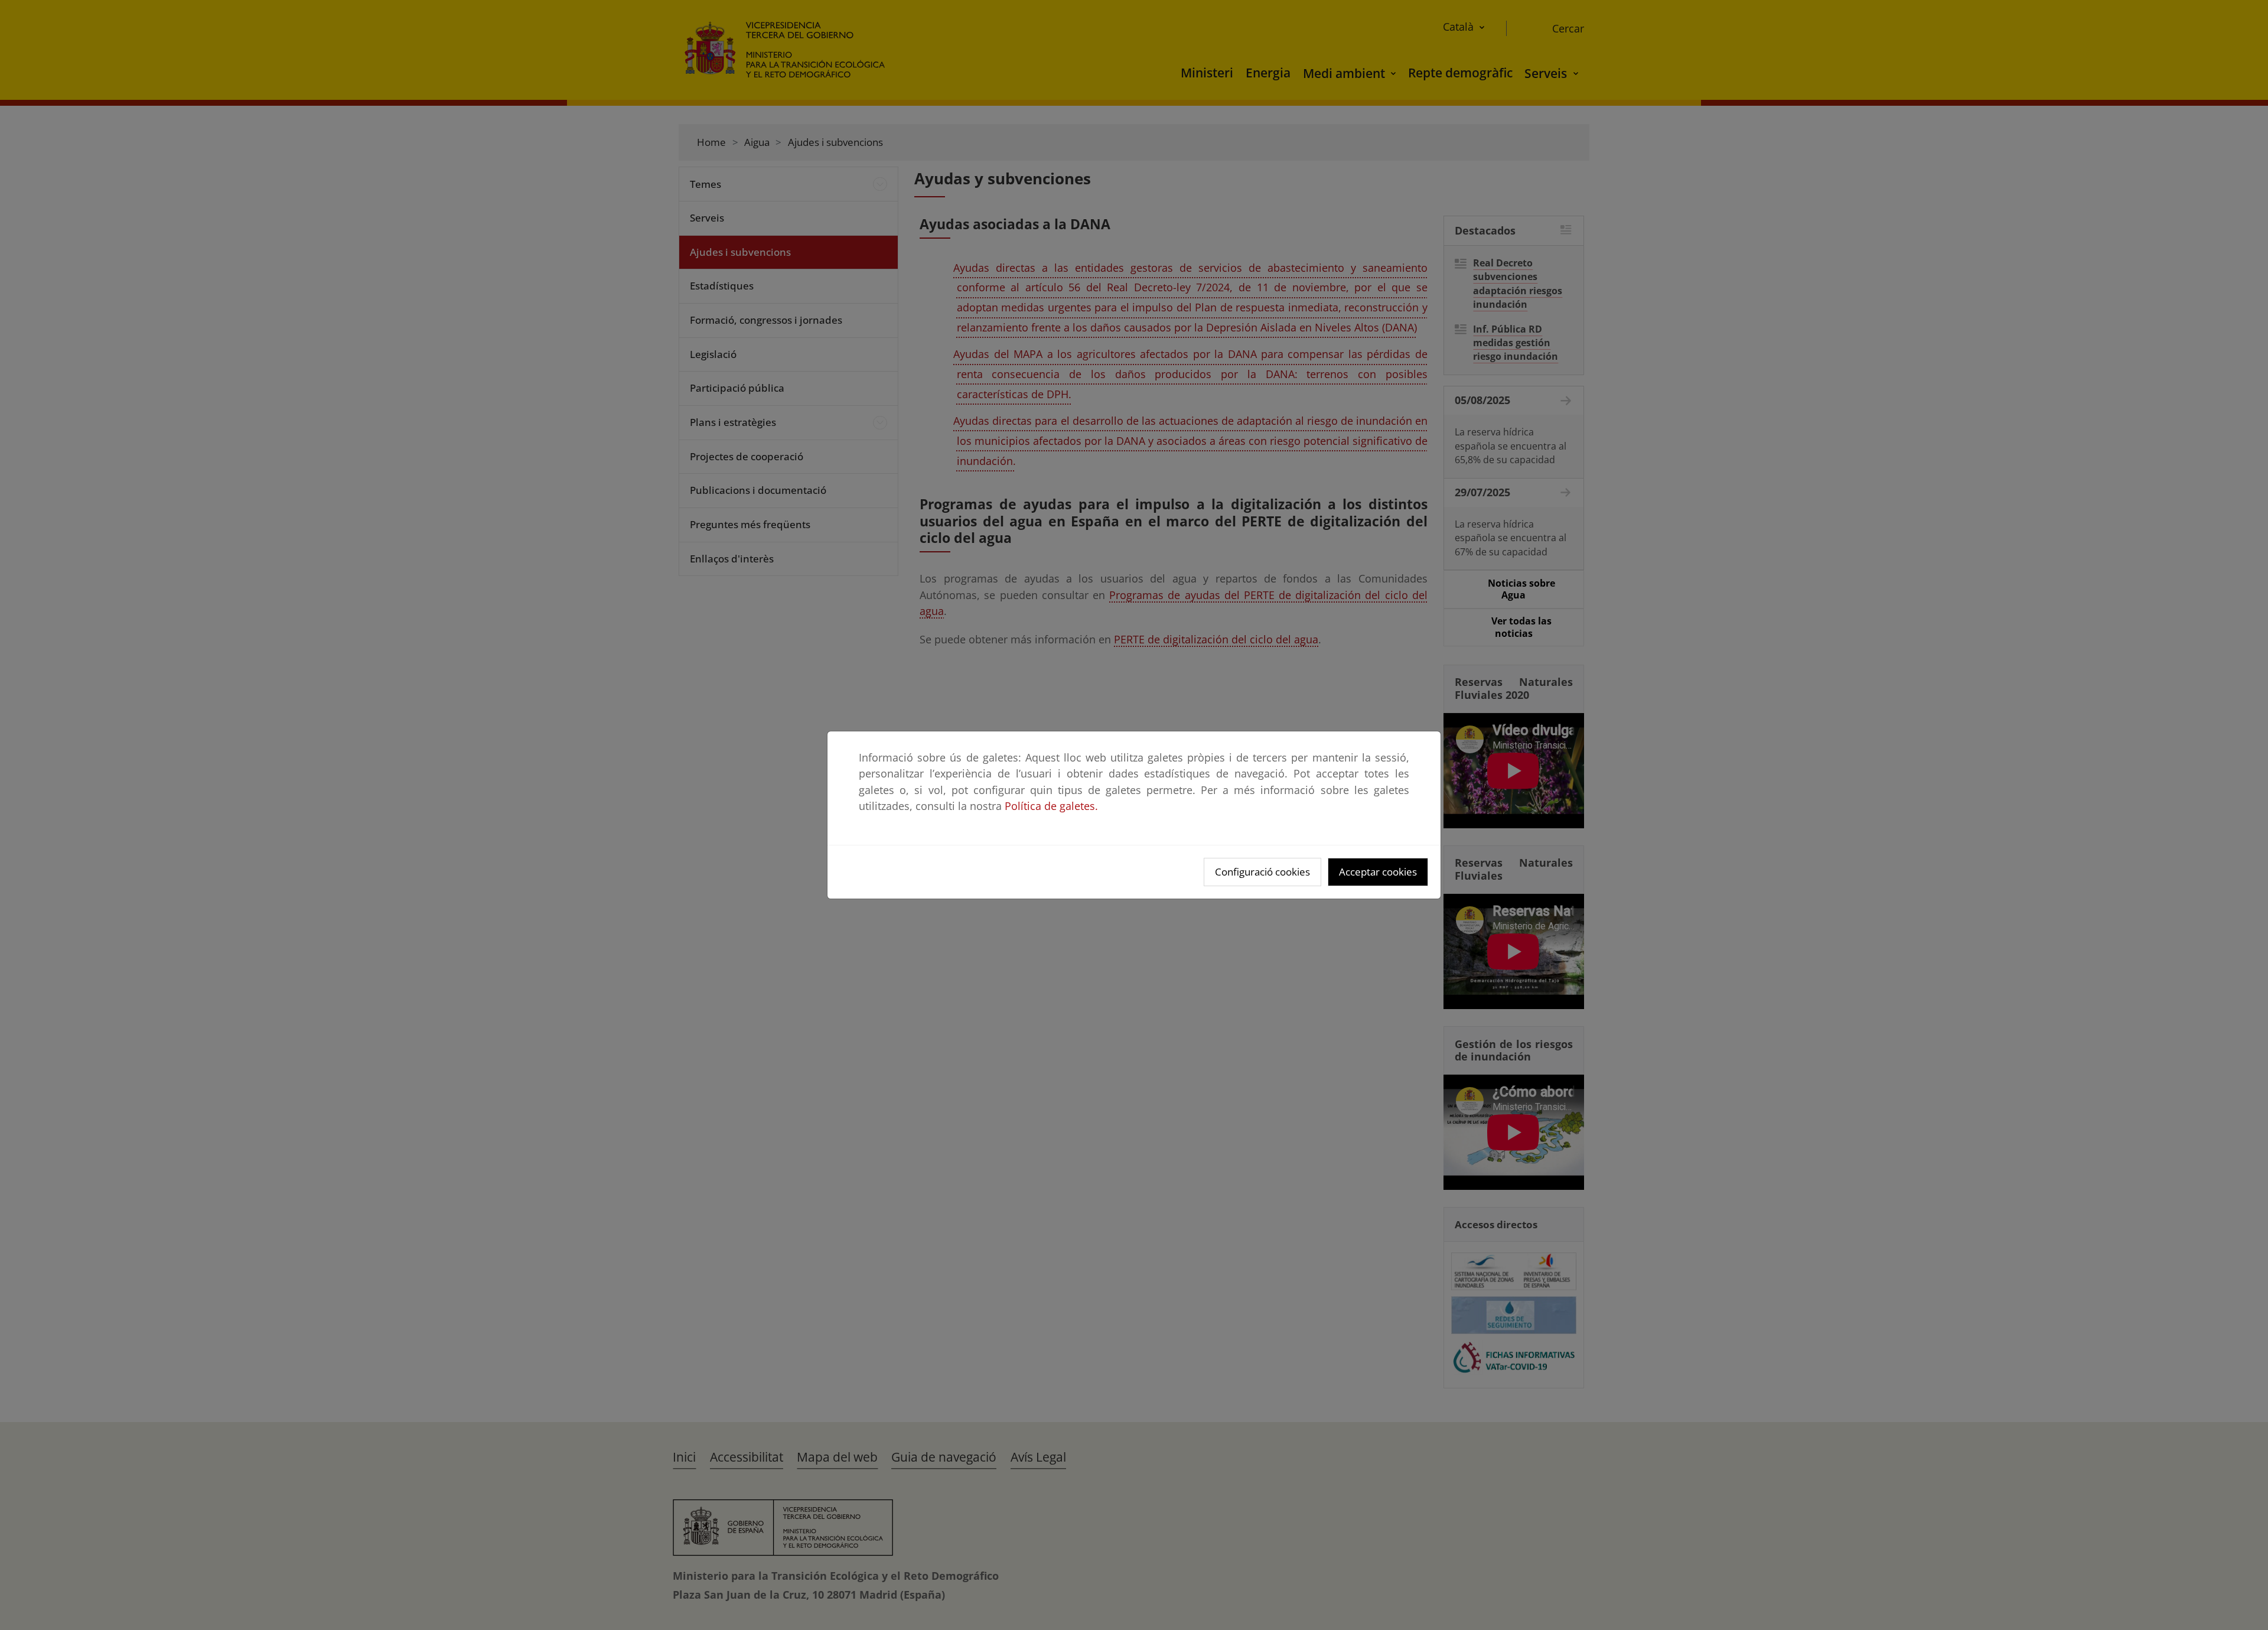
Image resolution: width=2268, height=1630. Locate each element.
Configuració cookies (1262, 872)
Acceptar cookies (1378, 872)
